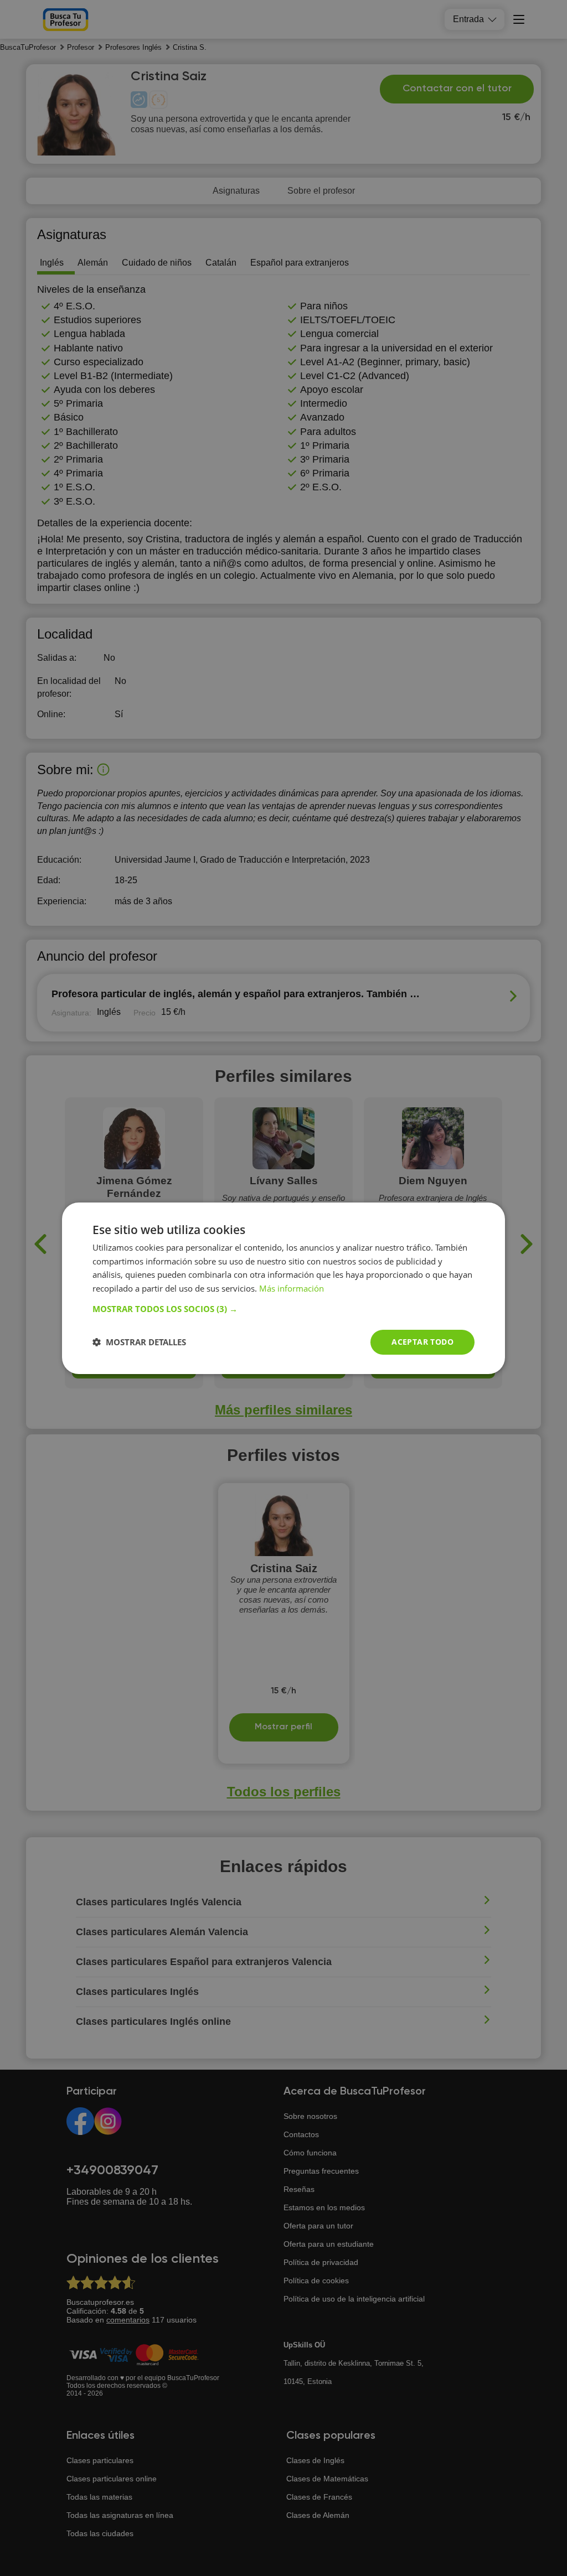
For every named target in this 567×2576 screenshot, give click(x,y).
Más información (292, 1288)
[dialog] (283, 1288)
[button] (283, 1309)
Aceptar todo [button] (422, 1342)
